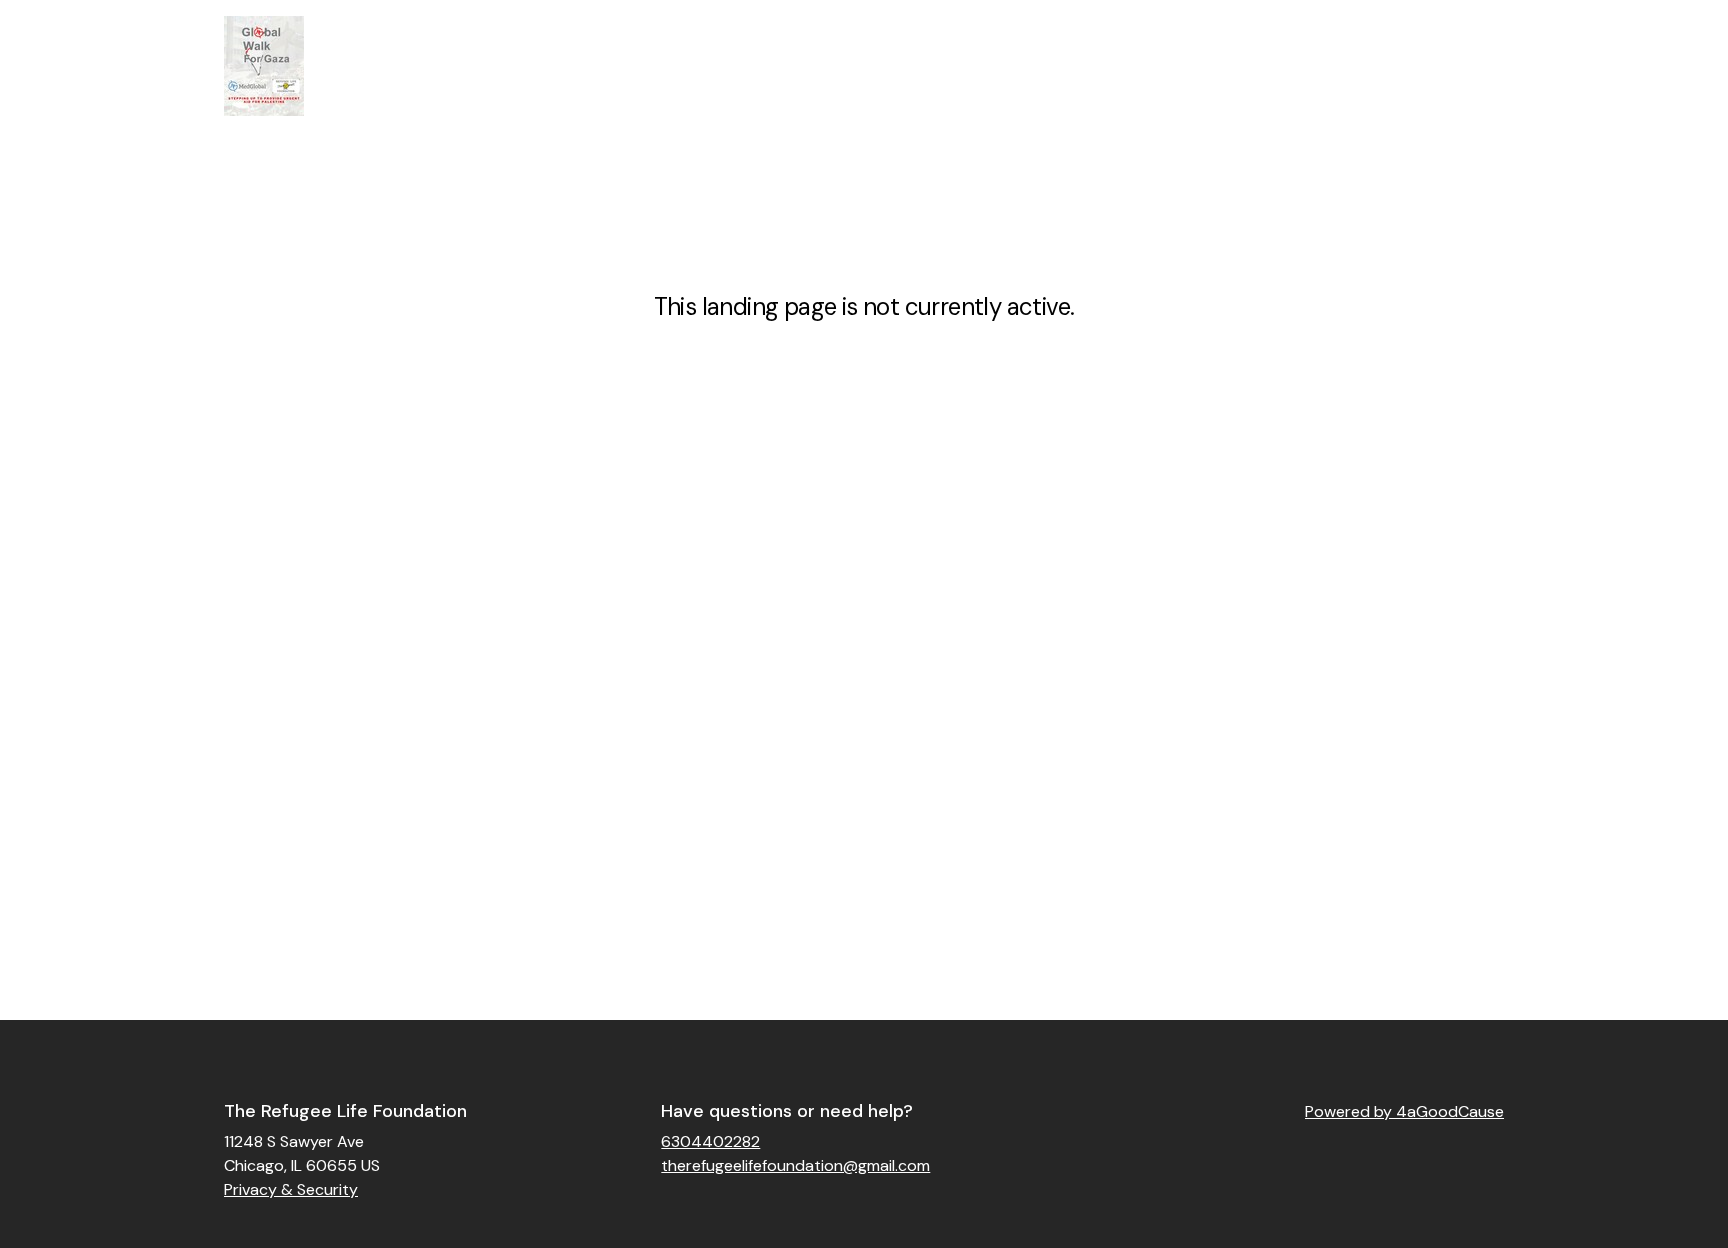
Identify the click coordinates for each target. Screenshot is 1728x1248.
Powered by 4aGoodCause (1404, 1111)
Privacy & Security (291, 1189)
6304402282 (710, 1141)
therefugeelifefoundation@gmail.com (795, 1165)
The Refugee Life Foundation (345, 1111)
